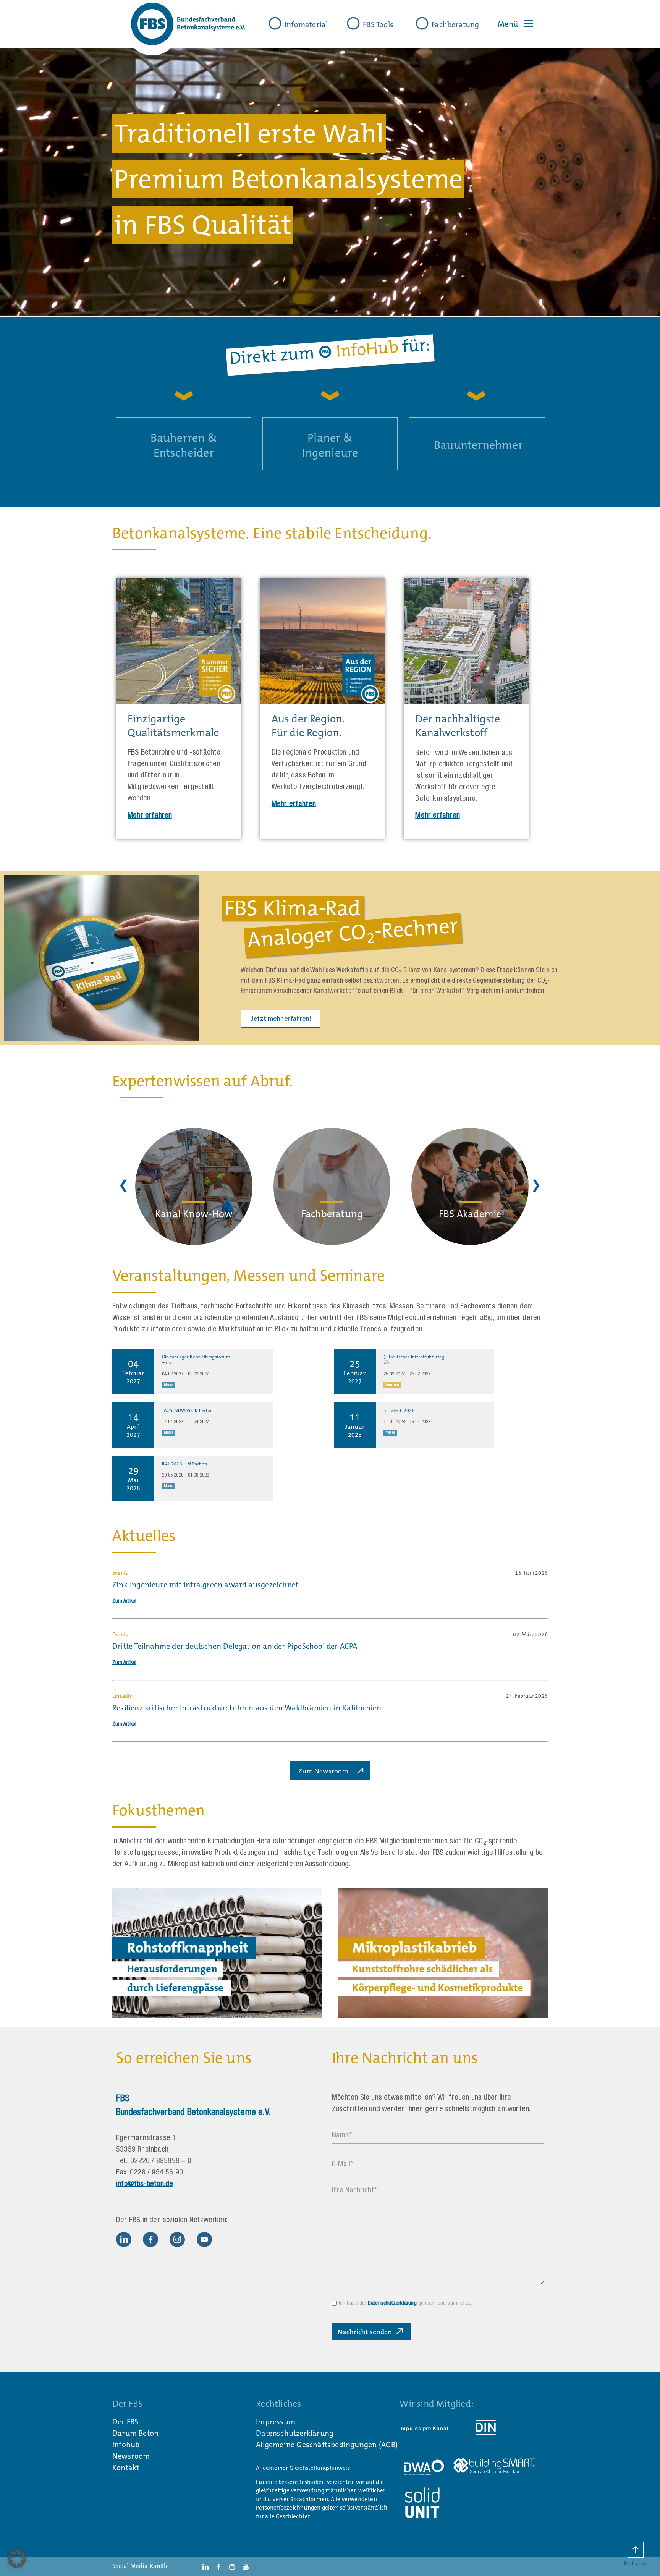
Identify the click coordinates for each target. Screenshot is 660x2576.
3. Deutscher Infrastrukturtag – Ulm (416, 1360)
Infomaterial (306, 24)
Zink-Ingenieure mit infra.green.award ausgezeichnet (205, 1585)
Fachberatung (455, 24)
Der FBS (125, 2422)
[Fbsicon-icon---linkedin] (124, 2239)
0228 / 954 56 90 (156, 2173)
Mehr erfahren (150, 816)
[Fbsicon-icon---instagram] (177, 2239)
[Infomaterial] (275, 23)
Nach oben (635, 2563)
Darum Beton (135, 2433)
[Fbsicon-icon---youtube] (246, 2566)
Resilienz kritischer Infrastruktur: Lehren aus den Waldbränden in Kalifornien (247, 1708)
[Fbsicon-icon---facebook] (150, 2239)
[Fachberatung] (422, 23)
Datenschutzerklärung (392, 2303)
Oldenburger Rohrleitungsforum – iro (196, 1360)
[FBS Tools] (353, 23)
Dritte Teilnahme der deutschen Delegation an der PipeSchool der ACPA (235, 1646)
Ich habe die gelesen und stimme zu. (406, 2303)
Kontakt (126, 2468)
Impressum (276, 2422)
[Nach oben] (636, 2550)
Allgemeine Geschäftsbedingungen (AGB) (327, 2445)
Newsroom (131, 2456)
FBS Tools (378, 24)
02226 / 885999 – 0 (161, 2162)
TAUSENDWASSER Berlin (187, 1410)
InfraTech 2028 (399, 1410)
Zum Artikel (124, 1601)
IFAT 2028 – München (184, 1464)
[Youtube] (204, 2239)
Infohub (126, 2445)
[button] (17, 2559)
